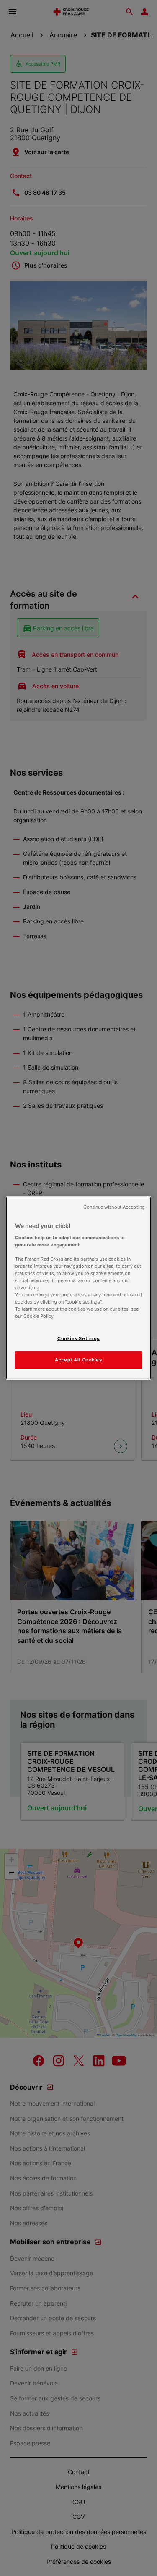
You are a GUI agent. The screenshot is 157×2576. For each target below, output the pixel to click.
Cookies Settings (78, 1338)
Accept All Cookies (78, 1360)
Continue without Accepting (114, 1207)
